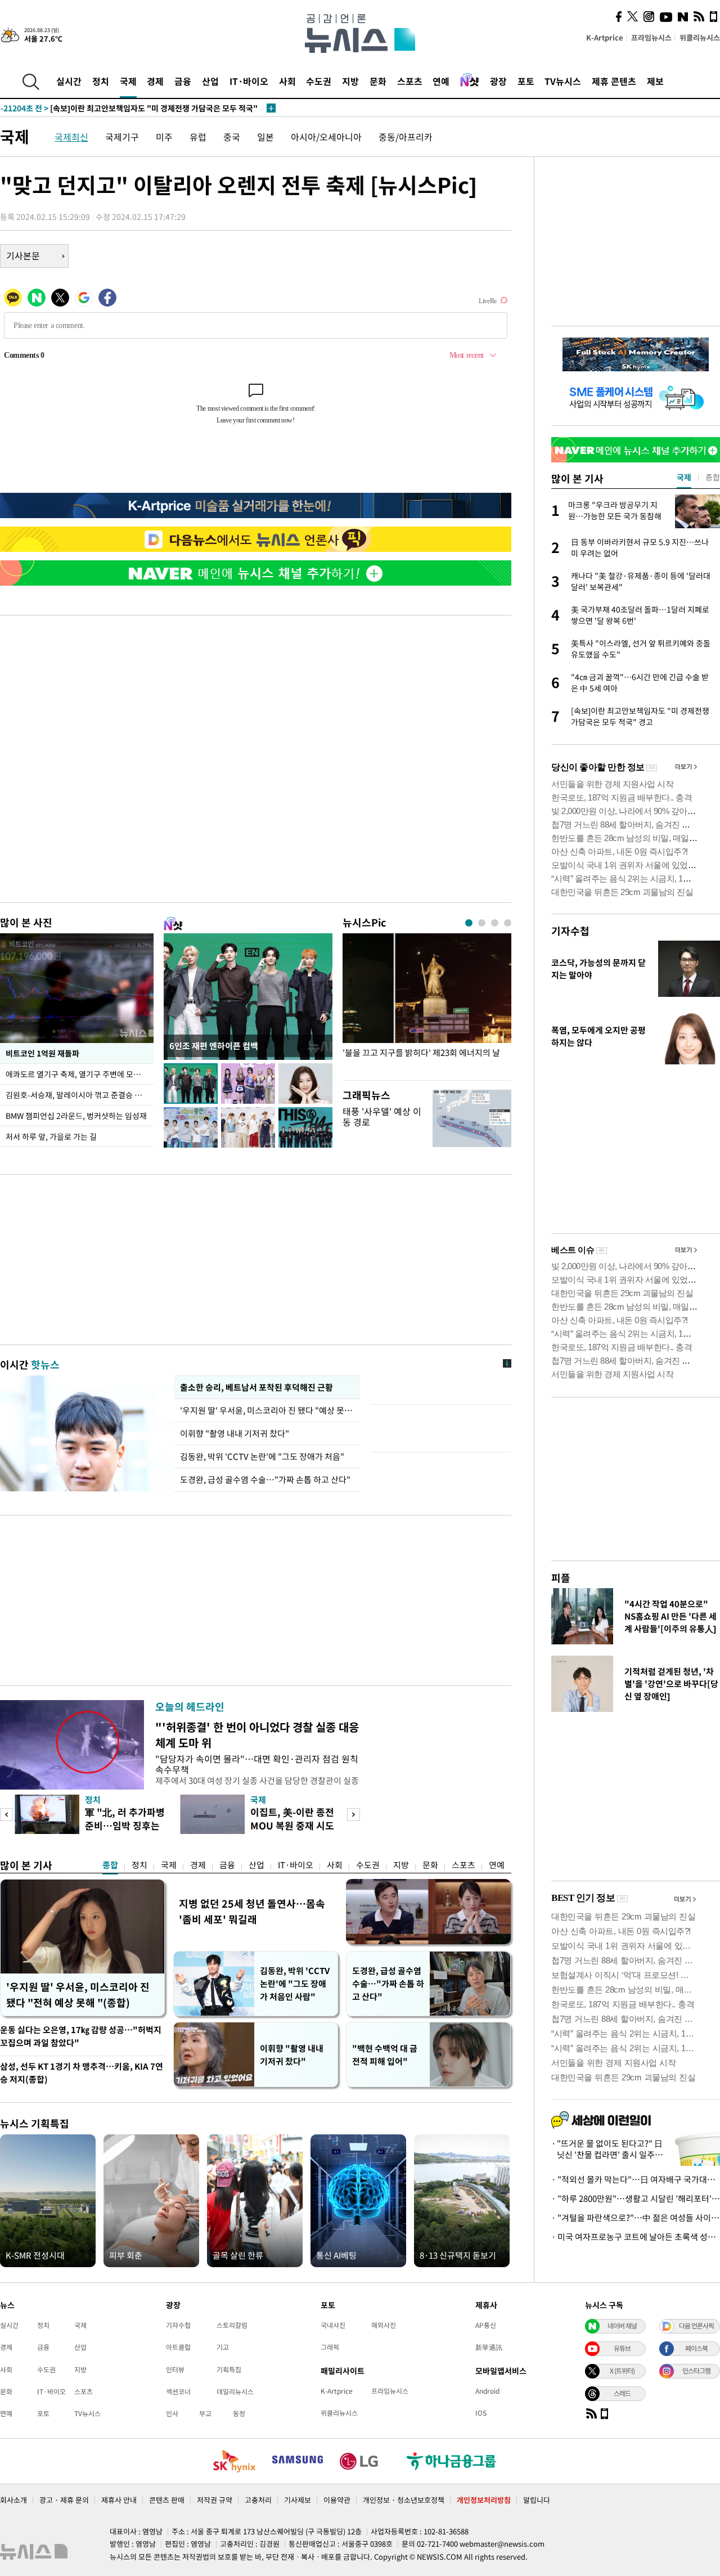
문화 (378, 81)
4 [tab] (508, 923)
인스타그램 (696, 2371)
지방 (350, 81)
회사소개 (13, 2500)
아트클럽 (178, 2347)
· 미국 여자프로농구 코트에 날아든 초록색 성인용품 (636, 2237)
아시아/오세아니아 (326, 137)
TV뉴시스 (563, 81)
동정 (239, 2413)
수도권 (319, 81)
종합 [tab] (713, 477)
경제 (155, 81)
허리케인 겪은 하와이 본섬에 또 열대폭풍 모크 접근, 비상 (118, 108)
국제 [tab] (684, 477)
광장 (498, 81)
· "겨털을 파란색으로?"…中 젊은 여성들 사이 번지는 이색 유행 (636, 2218)
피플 (561, 1578)
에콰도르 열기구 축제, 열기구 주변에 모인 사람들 (80, 1074)
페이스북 (696, 2348)
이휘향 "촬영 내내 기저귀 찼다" (235, 1433)
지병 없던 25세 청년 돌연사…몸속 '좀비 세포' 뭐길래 (252, 1911)
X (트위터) (622, 2371)
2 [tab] (482, 923)
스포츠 (410, 81)
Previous (6, 1815)
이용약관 (337, 2500)
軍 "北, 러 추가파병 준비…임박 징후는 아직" (125, 1825)
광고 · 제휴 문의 (64, 2500)
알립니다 (537, 2500)
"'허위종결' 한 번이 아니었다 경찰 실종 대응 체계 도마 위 (257, 1735)
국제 (128, 81)
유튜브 (622, 2348)
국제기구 (122, 137)
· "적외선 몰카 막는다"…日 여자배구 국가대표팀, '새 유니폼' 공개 (636, 2179)
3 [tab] (495, 923)
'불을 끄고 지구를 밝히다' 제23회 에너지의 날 (421, 1053)
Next (354, 1815)
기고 (223, 2347)
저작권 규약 (215, 2500)
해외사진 (384, 2325)
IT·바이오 (249, 81)
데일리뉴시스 (235, 2391)
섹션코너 (178, 2391)
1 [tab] (469, 923)
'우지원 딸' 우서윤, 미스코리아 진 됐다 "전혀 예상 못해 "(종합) (78, 1995)
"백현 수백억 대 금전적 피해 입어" (385, 2055)
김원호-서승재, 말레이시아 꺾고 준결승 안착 (77, 1095)
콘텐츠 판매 (167, 2500)
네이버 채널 (622, 2326)
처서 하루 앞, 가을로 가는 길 (51, 1136)
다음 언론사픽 (696, 2326)
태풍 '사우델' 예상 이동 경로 (382, 1116)
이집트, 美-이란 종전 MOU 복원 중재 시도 (292, 1819)
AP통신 (486, 2325)
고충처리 (258, 2500)
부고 (205, 2413)
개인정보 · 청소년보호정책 (404, 2500)
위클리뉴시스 (700, 37)
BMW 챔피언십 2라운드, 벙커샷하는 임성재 (76, 1116)
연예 (441, 81)
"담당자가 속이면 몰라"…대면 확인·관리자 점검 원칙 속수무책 (257, 1764)
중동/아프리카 (406, 137)
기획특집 (229, 2370)
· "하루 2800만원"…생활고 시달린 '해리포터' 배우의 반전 (636, 2199)
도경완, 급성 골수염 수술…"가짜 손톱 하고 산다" (265, 1480)
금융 (183, 81)
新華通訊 (489, 2347)
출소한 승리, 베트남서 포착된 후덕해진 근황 (256, 1387)
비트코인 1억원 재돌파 (42, 1053)
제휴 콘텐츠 (614, 81)
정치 (101, 81)
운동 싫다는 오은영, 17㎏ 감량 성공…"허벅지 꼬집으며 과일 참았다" (81, 2036)
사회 (287, 81)
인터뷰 (175, 2370)
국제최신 (71, 137)
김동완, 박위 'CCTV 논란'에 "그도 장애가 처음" (262, 1456)
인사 (172, 2413)
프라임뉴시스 (651, 37)
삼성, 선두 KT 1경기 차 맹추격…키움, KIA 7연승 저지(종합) (82, 2073)
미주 (164, 137)
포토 (526, 81)
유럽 (198, 137)
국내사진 (333, 2325)
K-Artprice (605, 37)
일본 (265, 137)
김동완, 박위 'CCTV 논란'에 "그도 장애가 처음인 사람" (295, 1984)
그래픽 (330, 2347)
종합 (110, 1865)
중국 (232, 137)
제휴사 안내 (119, 2500)
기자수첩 (570, 931)
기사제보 (298, 2500)
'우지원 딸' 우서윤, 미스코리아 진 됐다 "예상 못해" (267, 1410)
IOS (481, 2413)
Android (487, 2391)
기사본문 (23, 255)
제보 (655, 81)
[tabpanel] (427, 1004)
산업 (210, 81)
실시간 (69, 81)
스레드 (622, 2393)
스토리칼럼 (232, 2325)
